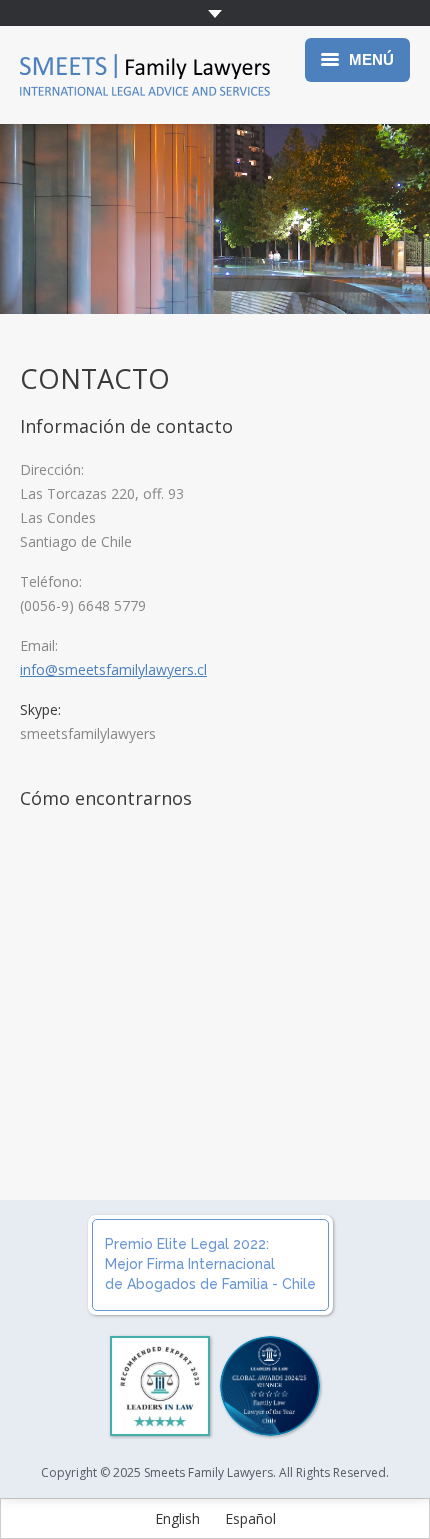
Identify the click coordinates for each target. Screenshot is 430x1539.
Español (250, 1518)
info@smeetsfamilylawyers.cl (113, 669)
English (177, 1518)
